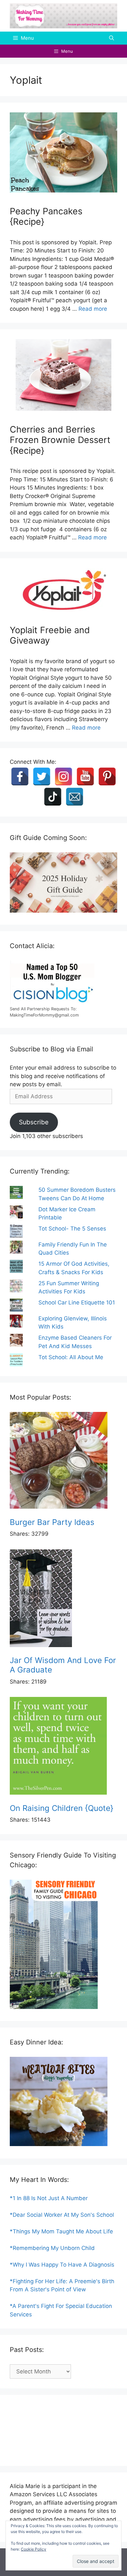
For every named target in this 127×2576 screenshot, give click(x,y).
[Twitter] (42, 776)
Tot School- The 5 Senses (72, 1229)
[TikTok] (53, 797)
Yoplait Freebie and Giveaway (50, 635)
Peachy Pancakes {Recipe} (46, 216)
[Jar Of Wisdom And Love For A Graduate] (63, 1600)
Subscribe (34, 1122)
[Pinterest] (107, 776)
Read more (93, 309)
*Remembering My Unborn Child (52, 2248)
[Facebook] (20, 776)
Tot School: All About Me (71, 1357)
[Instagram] (63, 776)
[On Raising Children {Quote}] (63, 1747)
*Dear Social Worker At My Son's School (62, 2215)
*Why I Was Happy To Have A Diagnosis (62, 2265)
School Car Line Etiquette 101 (77, 1302)
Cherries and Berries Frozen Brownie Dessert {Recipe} (60, 440)
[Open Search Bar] (112, 38)
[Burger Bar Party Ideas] (63, 1462)
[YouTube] (85, 776)
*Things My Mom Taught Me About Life (61, 2231)
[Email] (75, 797)
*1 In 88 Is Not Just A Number (49, 2198)
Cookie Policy (34, 2549)
